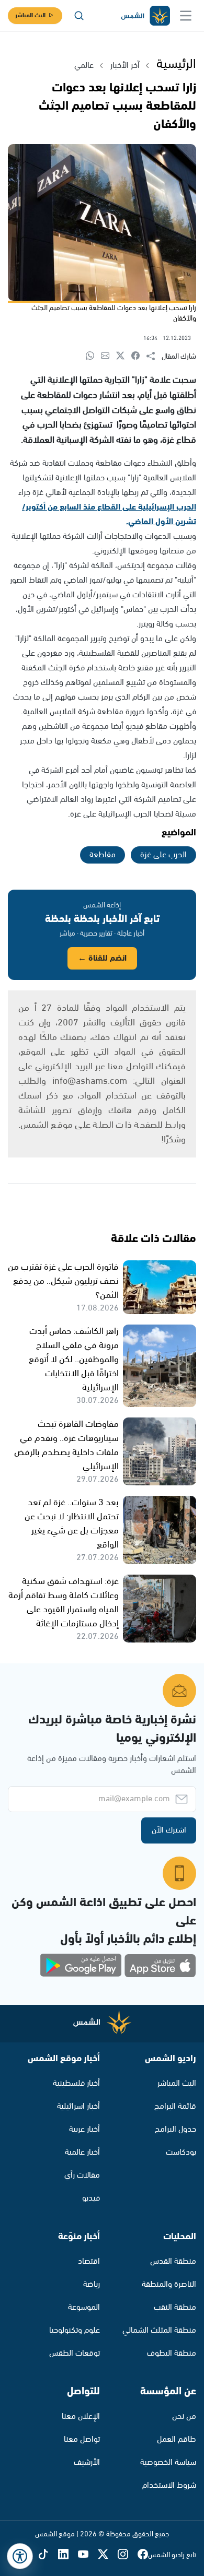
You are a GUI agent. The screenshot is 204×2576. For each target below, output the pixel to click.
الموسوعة (84, 2307)
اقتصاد (89, 2261)
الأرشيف (87, 2462)
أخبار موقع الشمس (64, 2059)
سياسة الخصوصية (168, 2462)
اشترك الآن (169, 1830)
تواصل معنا (82, 2439)
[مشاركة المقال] (154, 357)
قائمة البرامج (175, 2106)
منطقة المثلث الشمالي (159, 2330)
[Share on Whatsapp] (93, 356)
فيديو (91, 2198)
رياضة (92, 2284)
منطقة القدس (173, 2261)
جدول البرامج (175, 2129)
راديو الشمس (171, 2059)
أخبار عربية (84, 2129)
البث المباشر (30, 15)
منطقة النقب (175, 2307)
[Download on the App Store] (160, 1966)
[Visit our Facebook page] (143, 2555)
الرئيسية (176, 64)
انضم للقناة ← (102, 958)
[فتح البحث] (79, 16)
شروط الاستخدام (169, 2485)
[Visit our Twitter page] (108, 2555)
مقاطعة (103, 855)
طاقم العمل (177, 2439)
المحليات (180, 2237)
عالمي (84, 66)
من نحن (184, 2417)
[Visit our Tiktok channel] (48, 2555)
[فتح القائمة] (186, 16)
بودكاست (181, 2152)
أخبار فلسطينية (76, 2083)
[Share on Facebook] (139, 356)
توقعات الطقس (75, 2353)
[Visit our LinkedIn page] (68, 2555)
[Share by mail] (109, 356)
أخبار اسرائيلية (78, 2106)
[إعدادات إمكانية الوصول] (20, 2556)
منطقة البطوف (172, 2353)
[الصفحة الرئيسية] (145, 16)
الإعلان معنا (81, 2417)
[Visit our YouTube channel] (88, 2555)
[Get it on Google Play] (81, 1966)
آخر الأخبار (125, 66)
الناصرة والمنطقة (169, 2284)
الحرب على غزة (163, 855)
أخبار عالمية (82, 2152)
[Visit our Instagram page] (128, 2555)
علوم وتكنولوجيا (75, 2330)
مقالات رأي (82, 2175)
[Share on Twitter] (124, 356)
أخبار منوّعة (79, 2237)
